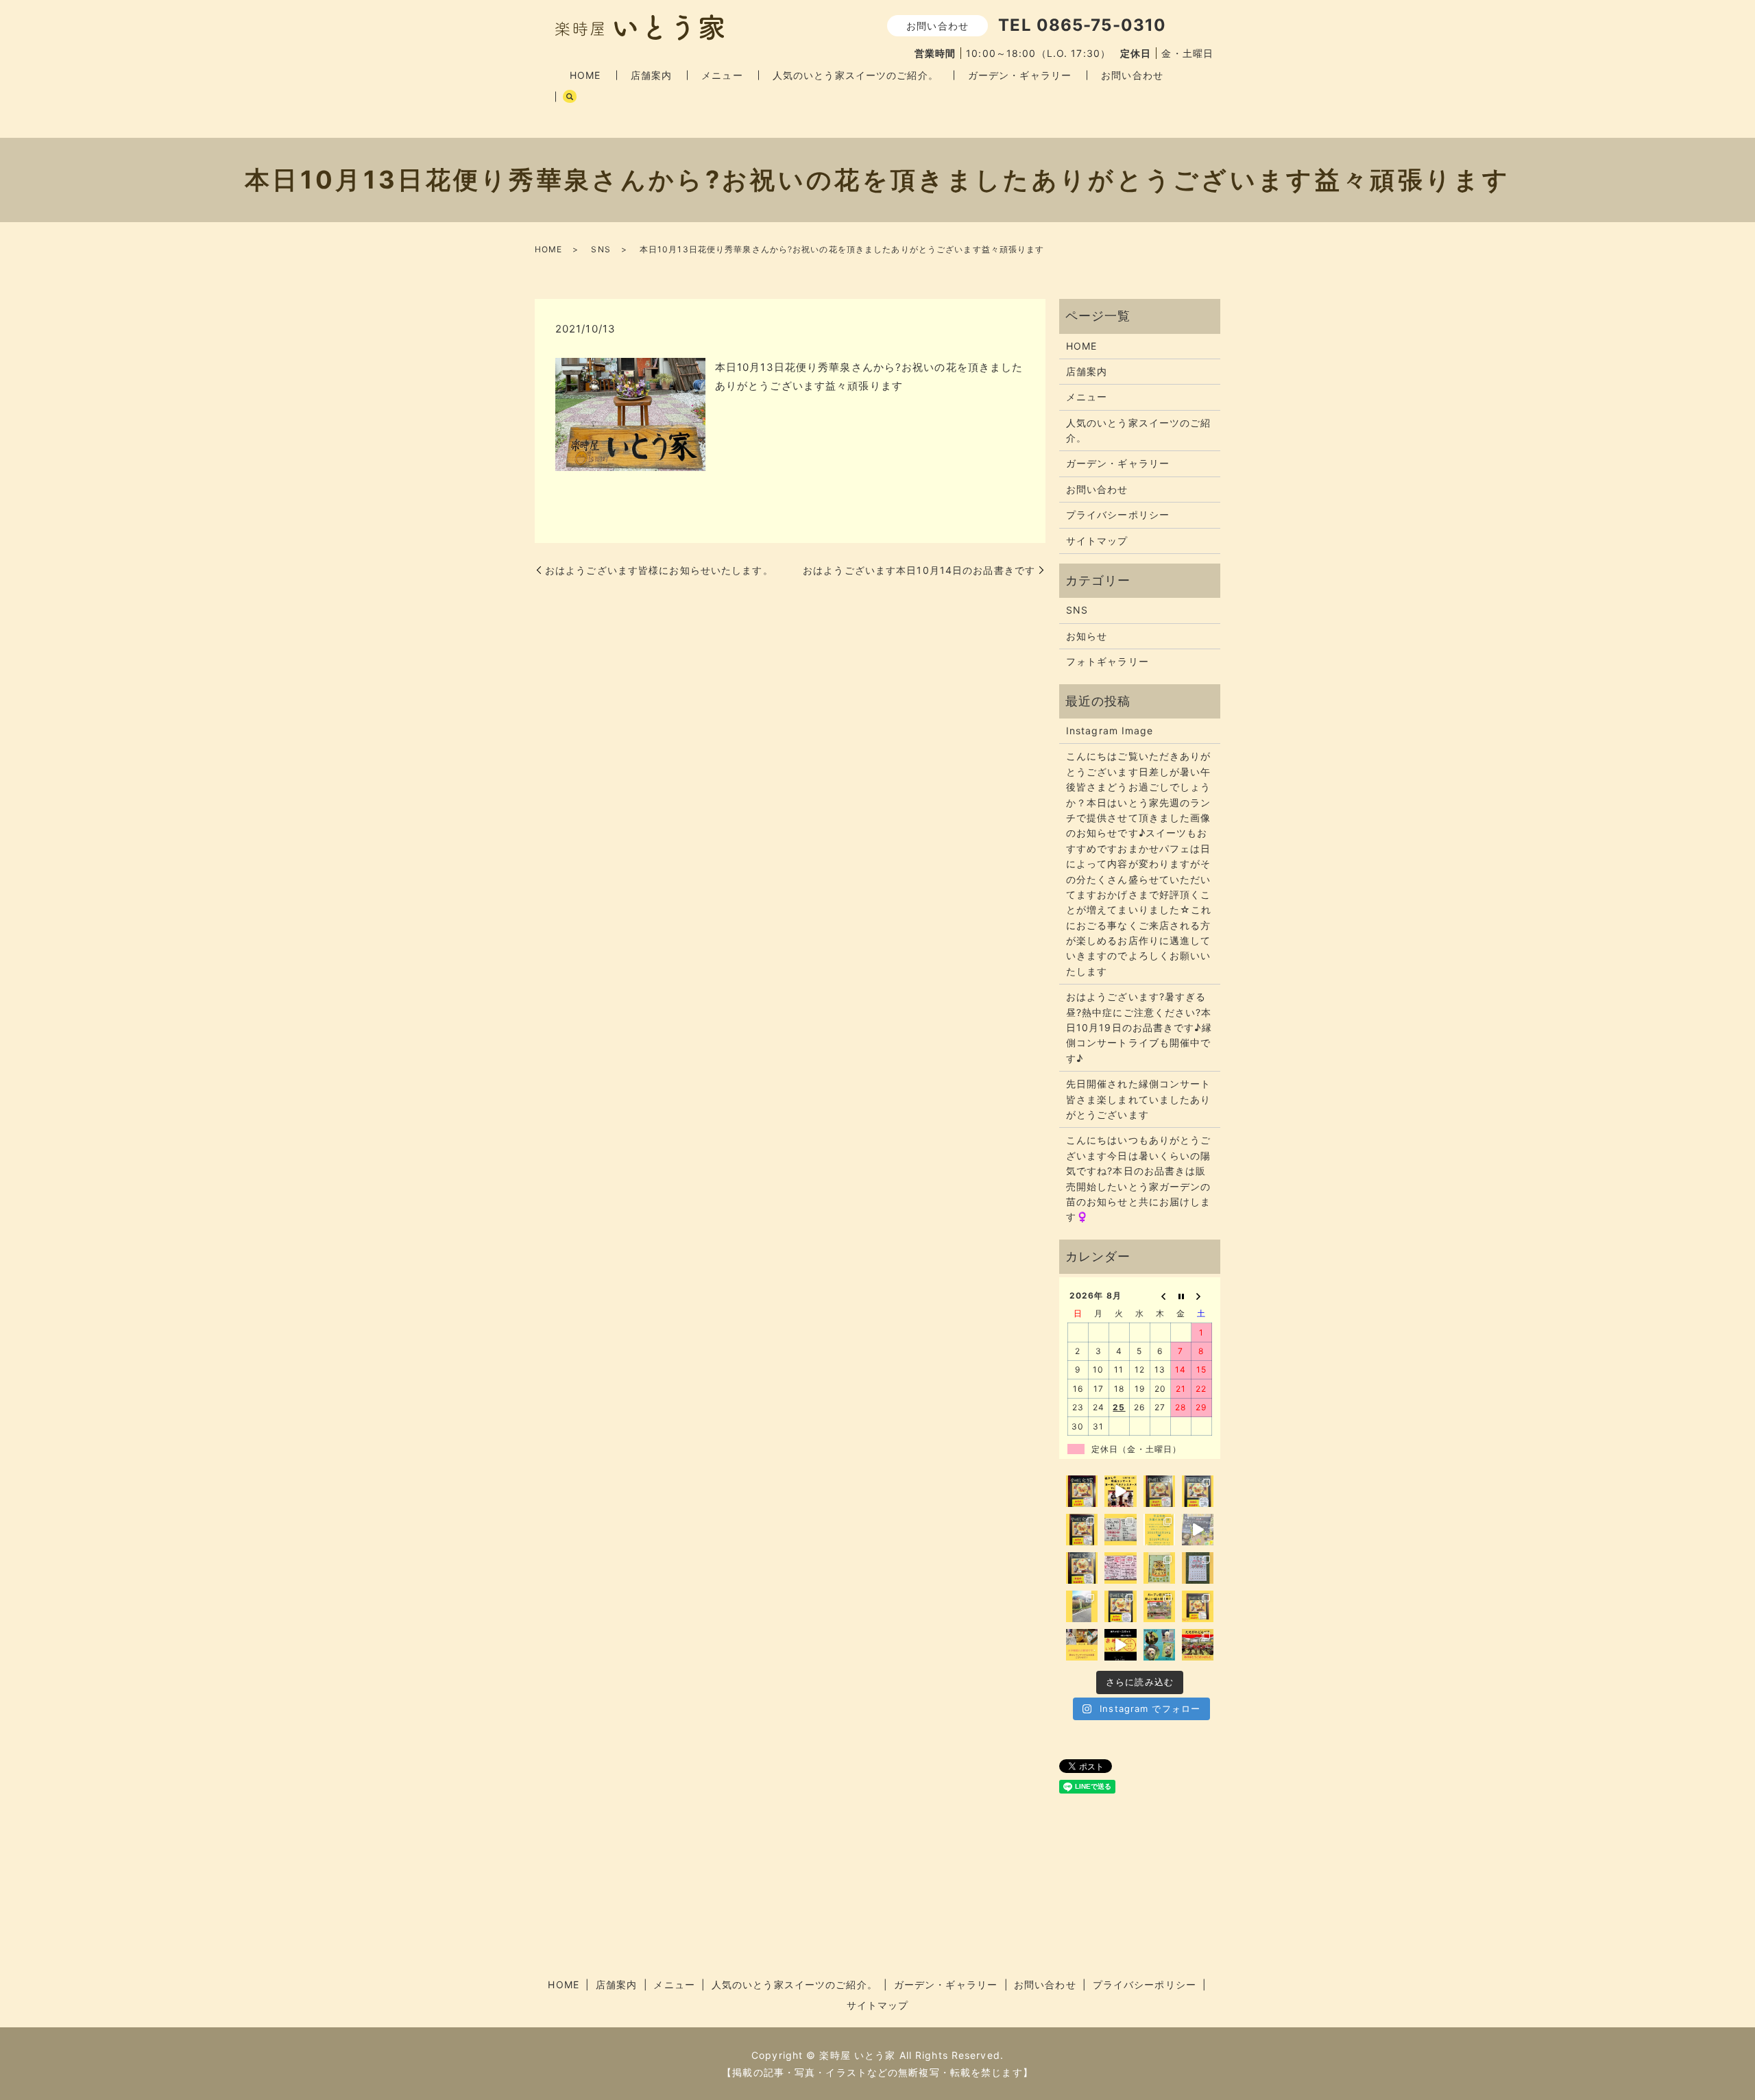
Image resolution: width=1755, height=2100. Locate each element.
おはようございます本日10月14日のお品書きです (919, 570)
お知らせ (1087, 636)
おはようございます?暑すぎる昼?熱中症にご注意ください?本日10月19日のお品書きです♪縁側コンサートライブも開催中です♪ (1139, 1027)
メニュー (722, 75)
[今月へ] (1181, 1295)
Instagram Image (1110, 731)
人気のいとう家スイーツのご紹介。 (856, 75)
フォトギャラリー (1108, 661)
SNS (601, 249)
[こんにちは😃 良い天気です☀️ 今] (1082, 1606)
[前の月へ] (1161, 1295)
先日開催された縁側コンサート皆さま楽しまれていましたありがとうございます (1139, 1099)
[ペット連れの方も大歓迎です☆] (1159, 1645)
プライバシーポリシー (1118, 515)
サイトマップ (1097, 541)
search (570, 97)
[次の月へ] (1202, 1295)
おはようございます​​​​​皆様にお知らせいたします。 (659, 570)
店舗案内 (651, 75)
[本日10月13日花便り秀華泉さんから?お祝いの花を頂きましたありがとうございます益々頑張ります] (630, 413)
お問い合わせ (1132, 75)
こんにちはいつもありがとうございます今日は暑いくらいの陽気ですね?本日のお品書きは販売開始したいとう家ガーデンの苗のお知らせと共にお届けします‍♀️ (1139, 1178)
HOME (585, 75)
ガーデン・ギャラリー (1020, 75)
